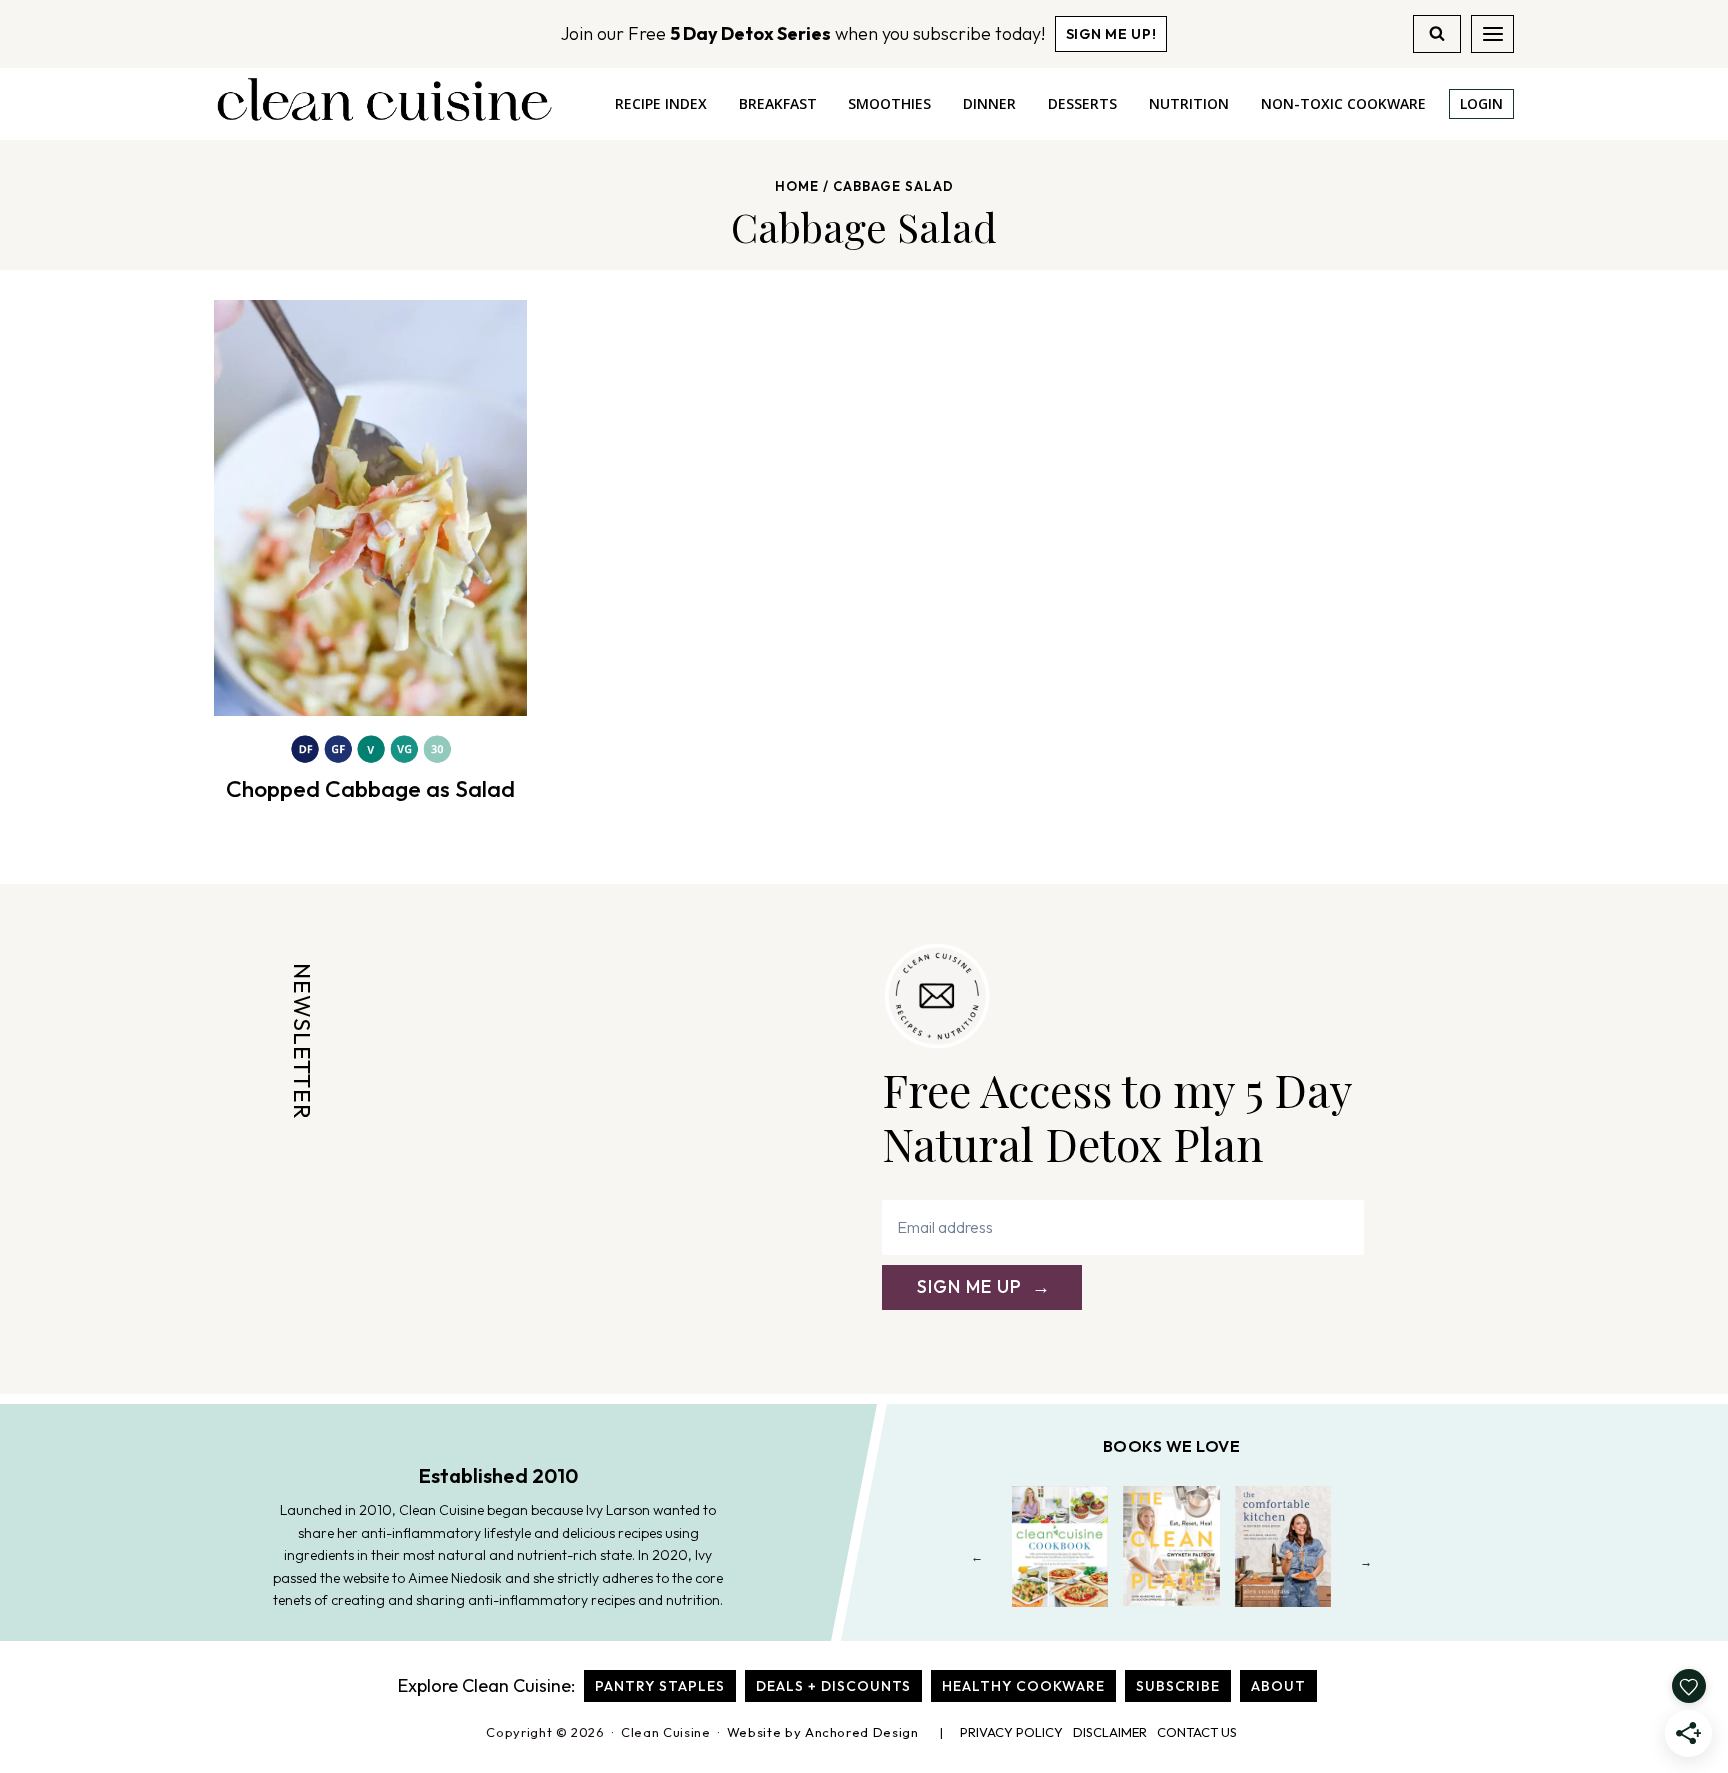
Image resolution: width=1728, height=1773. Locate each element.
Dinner (989, 103)
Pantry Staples (660, 1686)
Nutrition (1189, 103)
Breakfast (778, 103)
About (1278, 1686)
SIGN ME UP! (1111, 34)
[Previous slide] (977, 1561)
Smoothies (889, 103)
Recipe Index (661, 103)
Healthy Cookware (1023, 1686)
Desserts (1082, 103)
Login (1481, 103)
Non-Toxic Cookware (1343, 103)
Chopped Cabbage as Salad (370, 788)
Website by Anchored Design (823, 1732)
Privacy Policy (1011, 1732)
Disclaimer (1110, 1732)
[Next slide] (1366, 1561)
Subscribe (1178, 1686)
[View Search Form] (1437, 34)
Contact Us (1197, 1732)
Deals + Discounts (833, 1686)
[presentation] (370, 508)
